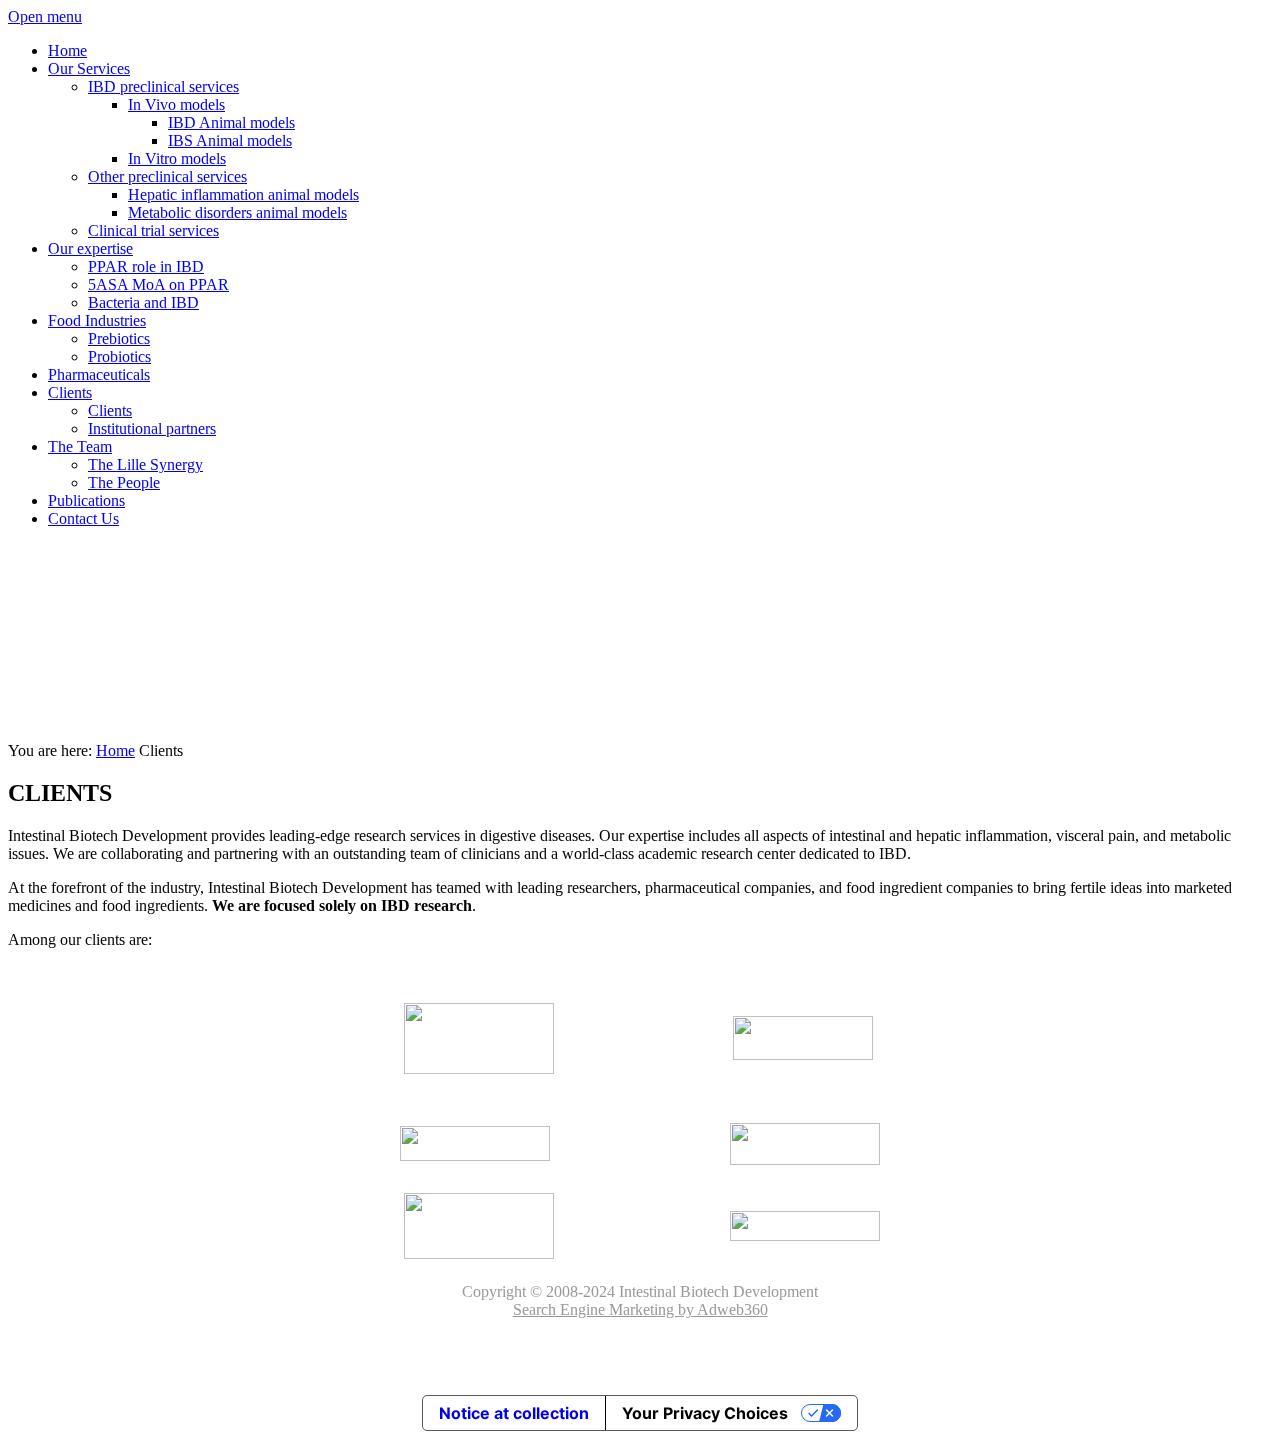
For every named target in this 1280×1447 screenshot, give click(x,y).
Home (115, 750)
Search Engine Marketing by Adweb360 (640, 1309)
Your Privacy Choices (705, 1413)
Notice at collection (514, 1413)
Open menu (45, 16)
